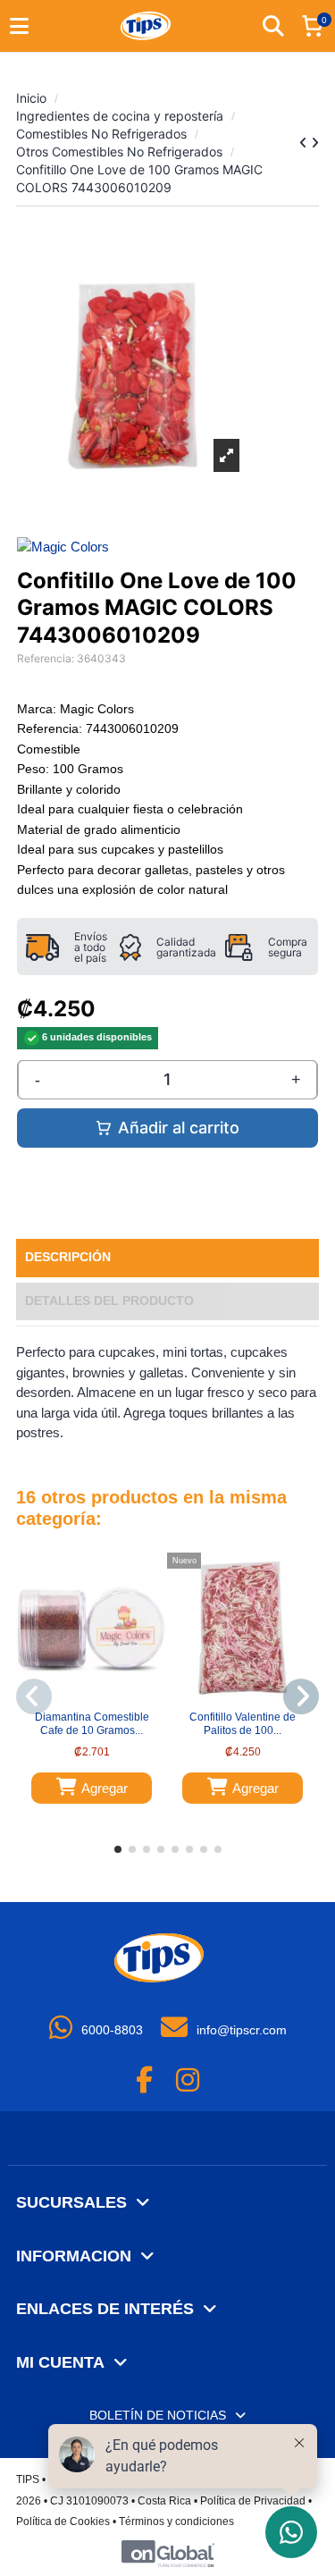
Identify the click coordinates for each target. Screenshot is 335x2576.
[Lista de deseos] (80, 1698)
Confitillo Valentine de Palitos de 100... (243, 1723)
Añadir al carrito (179, 1128)
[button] (118, 1849)
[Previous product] (305, 143)
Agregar (105, 1788)
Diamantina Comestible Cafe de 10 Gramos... (92, 1723)
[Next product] (315, 143)
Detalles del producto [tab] (109, 1301)
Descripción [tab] (68, 1257)
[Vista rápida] (103, 1698)
